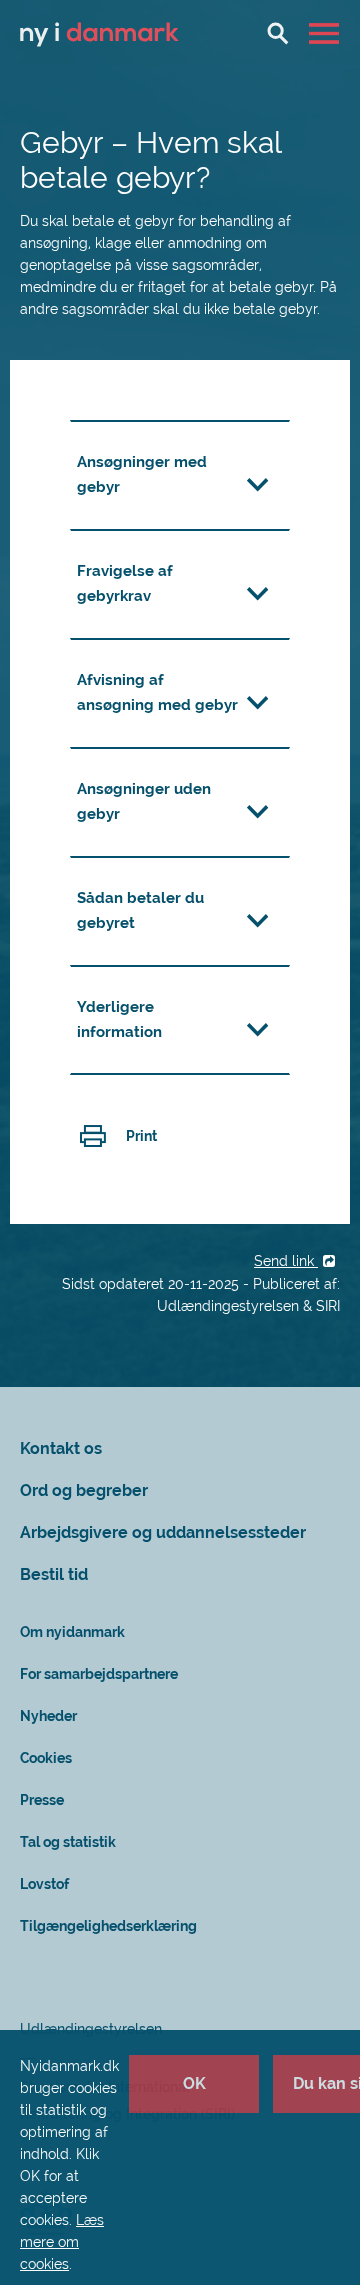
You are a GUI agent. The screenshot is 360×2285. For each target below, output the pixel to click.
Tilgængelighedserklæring (108, 1926)
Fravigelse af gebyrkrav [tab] (125, 583)
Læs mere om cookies (62, 2242)
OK (194, 2083)
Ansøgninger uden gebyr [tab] (144, 801)
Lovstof (44, 1884)
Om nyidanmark (72, 1632)
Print (141, 1136)
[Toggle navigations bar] (326, 33)
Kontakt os (61, 1448)
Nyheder (48, 1716)
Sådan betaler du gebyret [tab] (140, 910)
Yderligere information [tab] (119, 1019)
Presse (42, 1800)
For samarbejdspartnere (99, 1674)
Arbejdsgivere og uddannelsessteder (163, 1532)
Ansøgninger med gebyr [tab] (142, 474)
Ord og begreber (84, 1490)
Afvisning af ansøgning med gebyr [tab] (157, 692)
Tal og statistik (68, 1842)
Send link (286, 1261)
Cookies (46, 1758)
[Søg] (278, 33)
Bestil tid (54, 1574)
